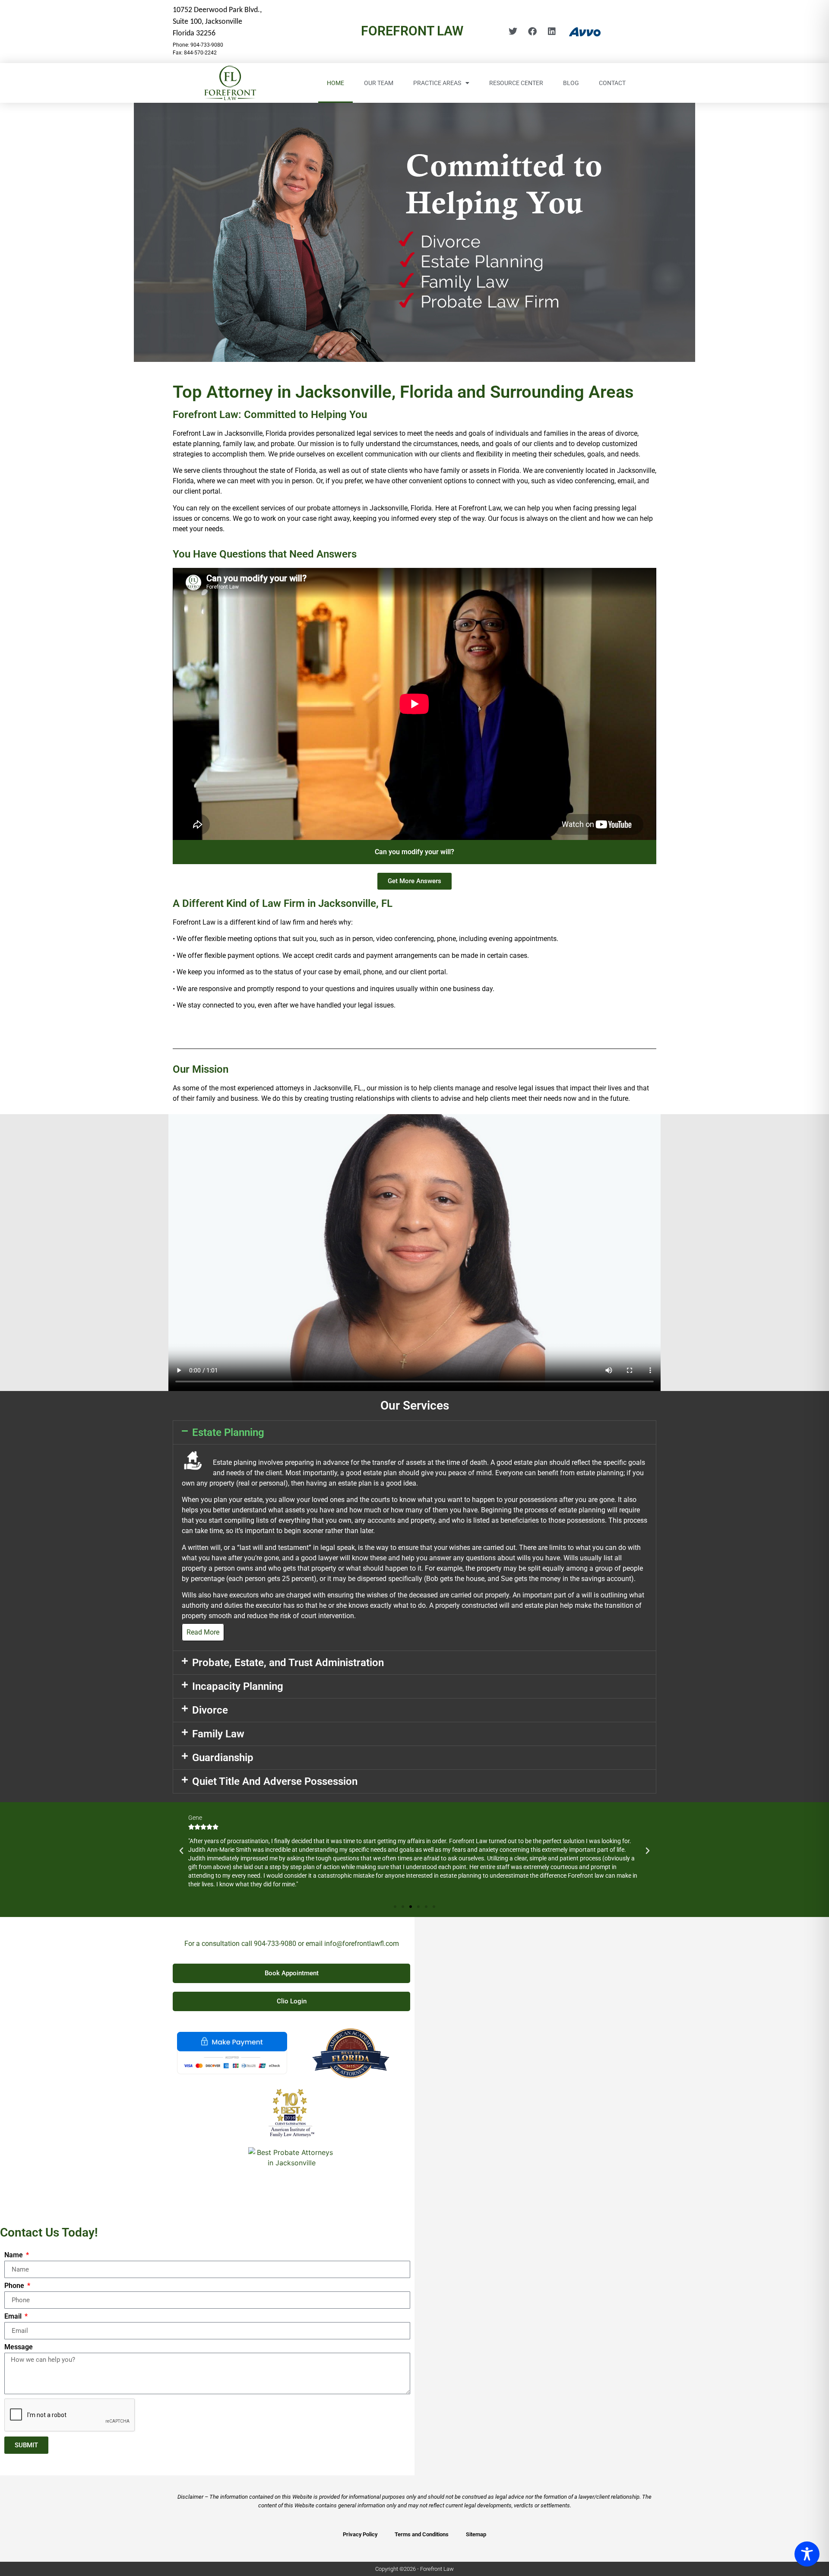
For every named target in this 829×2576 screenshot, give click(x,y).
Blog (571, 83)
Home (335, 83)
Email (14, 2317)
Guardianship (223, 1758)
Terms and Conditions (422, 2534)
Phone (15, 2286)
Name (14, 2255)
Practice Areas (437, 83)
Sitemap (476, 2534)
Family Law (218, 1734)
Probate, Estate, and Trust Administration (288, 1663)
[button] (414, 1432)
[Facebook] (532, 32)
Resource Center (516, 83)
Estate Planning (228, 1432)
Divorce (210, 1710)
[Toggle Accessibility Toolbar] (807, 2554)
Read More (203, 1632)
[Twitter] (513, 32)
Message (19, 2347)
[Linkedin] (552, 32)
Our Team (379, 83)
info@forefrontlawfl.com (362, 1944)
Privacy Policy (360, 2534)
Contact (612, 83)
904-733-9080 (275, 1944)
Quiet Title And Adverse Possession (275, 1781)
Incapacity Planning (238, 1686)
